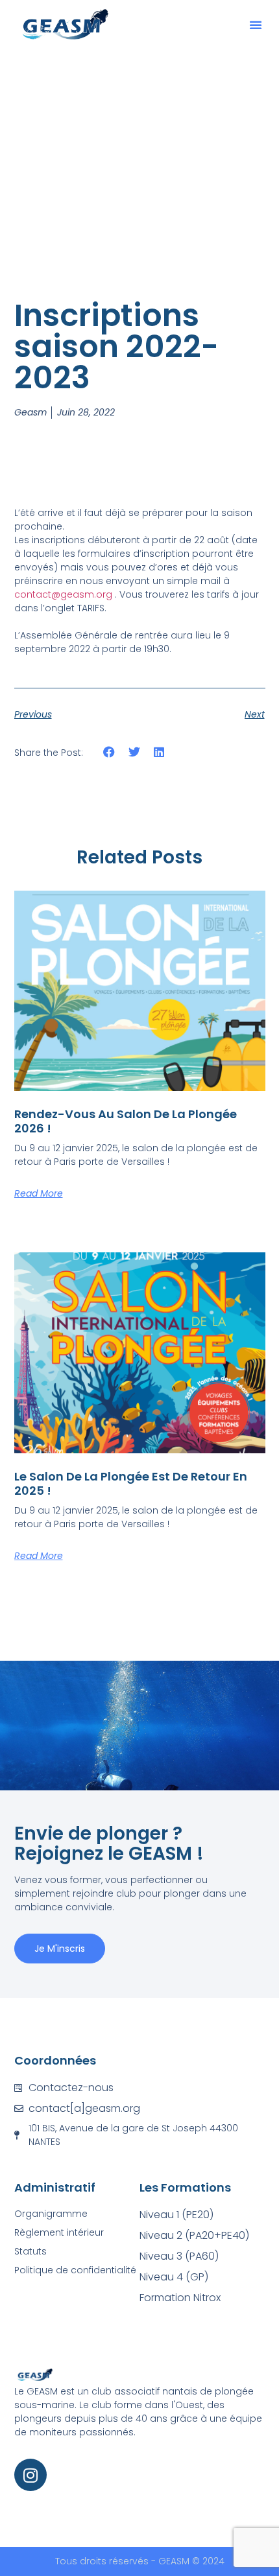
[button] (256, 25)
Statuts (30, 2251)
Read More (39, 1193)
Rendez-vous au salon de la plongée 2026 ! (126, 1121)
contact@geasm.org (63, 594)
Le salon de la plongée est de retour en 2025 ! (131, 1483)
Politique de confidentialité (75, 2270)
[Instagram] (30, 2475)
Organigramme (51, 2214)
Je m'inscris (60, 1949)
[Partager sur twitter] (134, 752)
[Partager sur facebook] (109, 752)
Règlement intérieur (59, 2232)
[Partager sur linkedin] (159, 752)
